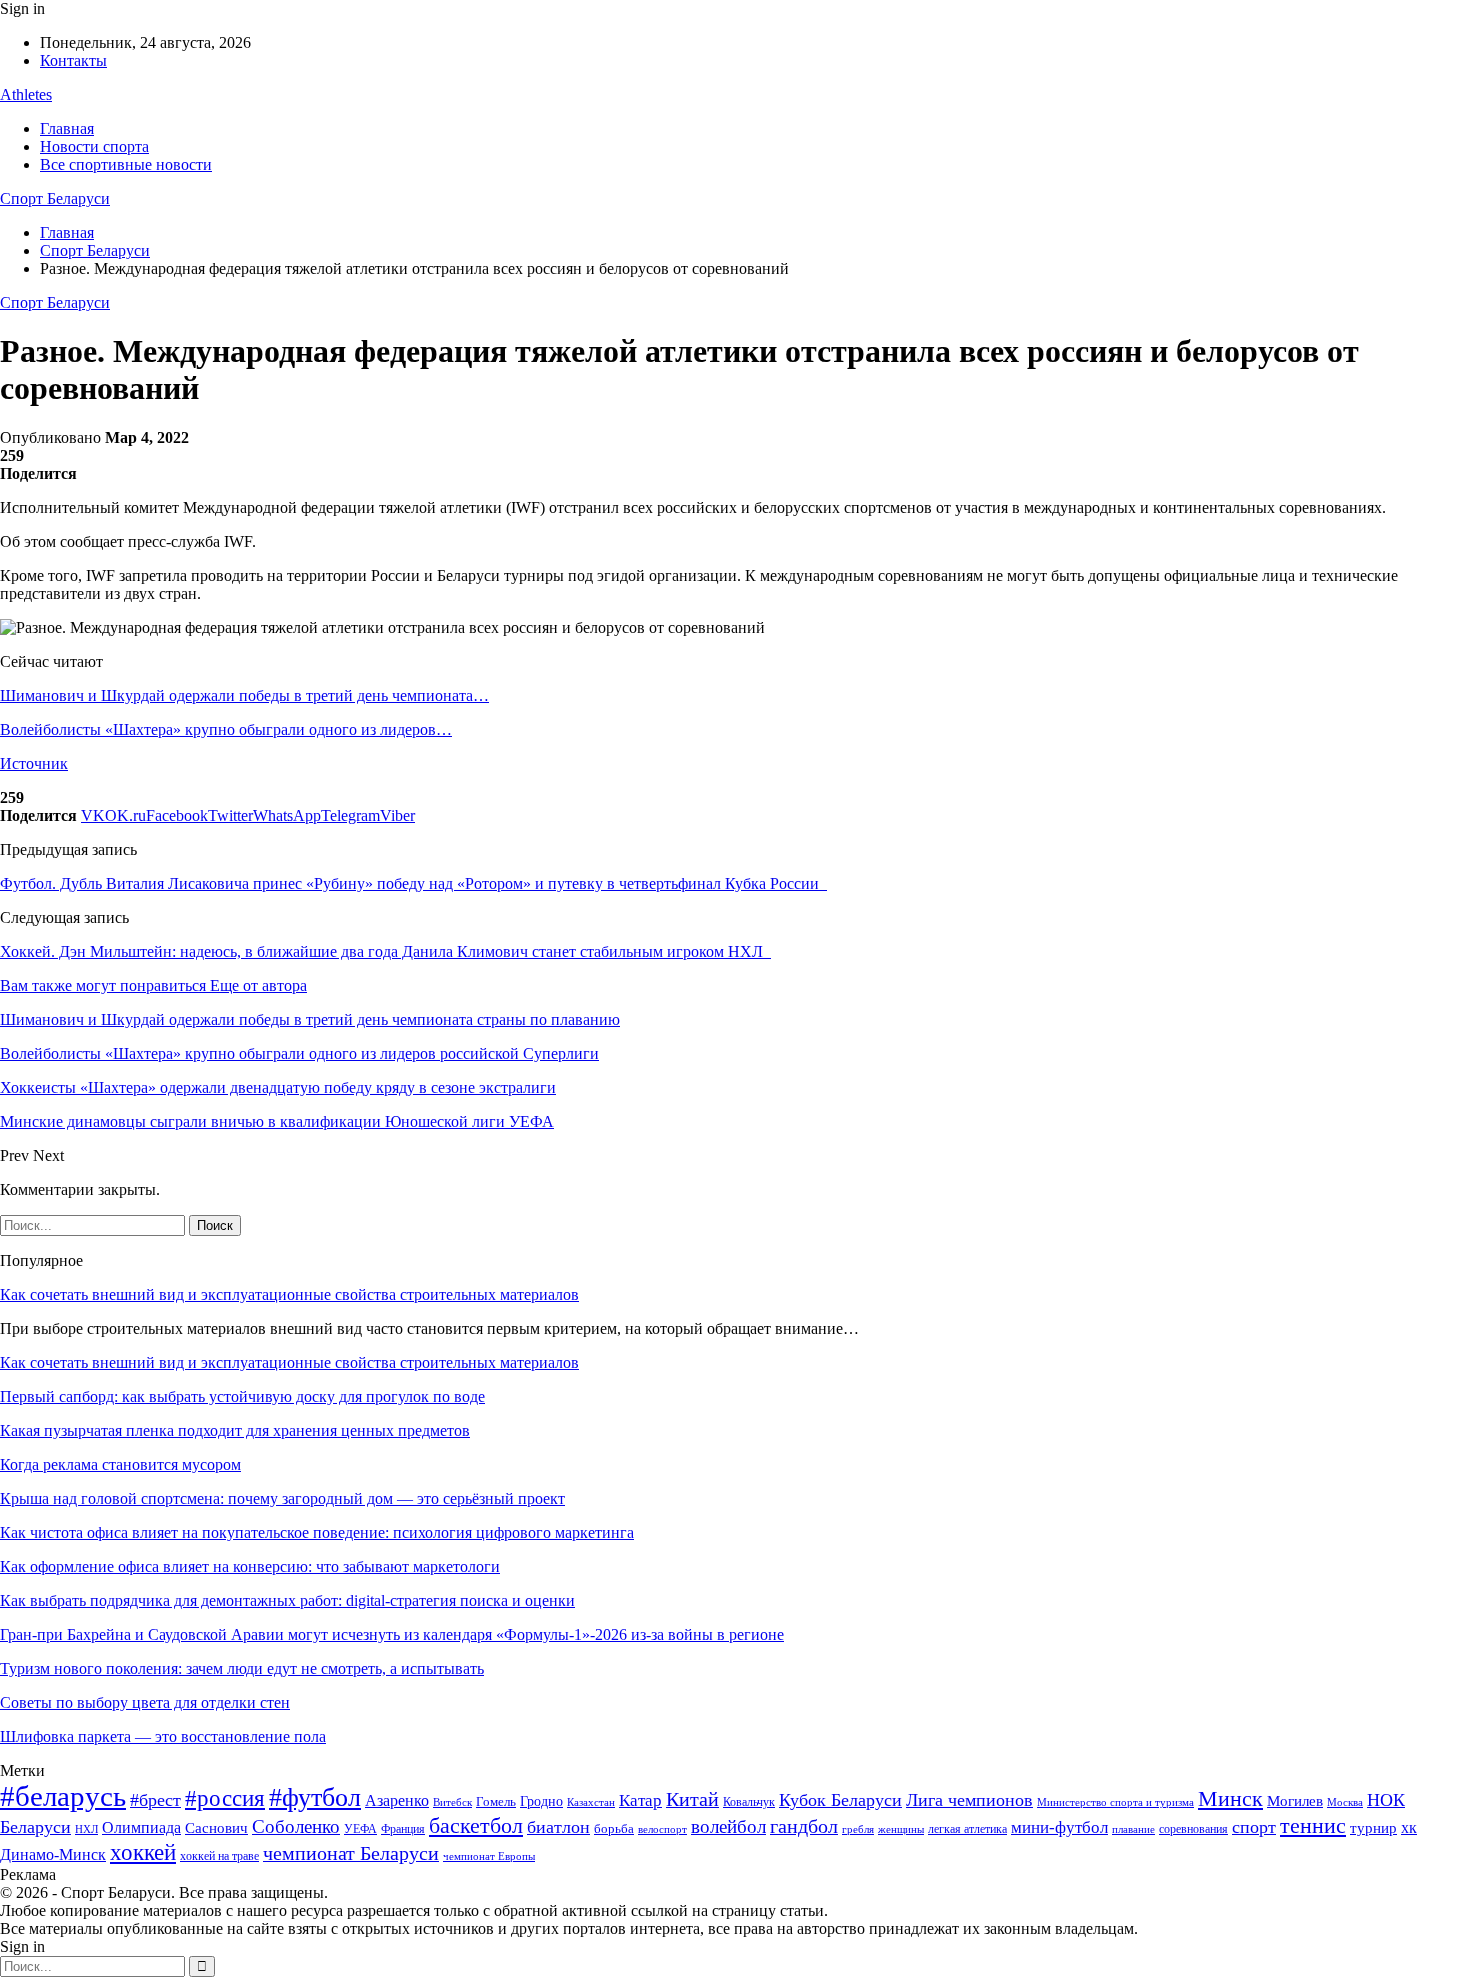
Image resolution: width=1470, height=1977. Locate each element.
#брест (155, 1800)
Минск (1230, 1798)
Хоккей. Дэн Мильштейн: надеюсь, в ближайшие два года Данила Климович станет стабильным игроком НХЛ (385, 951)
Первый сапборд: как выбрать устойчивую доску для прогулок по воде (242, 1396)
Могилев (1295, 1801)
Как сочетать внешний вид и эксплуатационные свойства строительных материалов (289, 1294)
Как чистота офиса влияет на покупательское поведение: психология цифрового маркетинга (317, 1532)
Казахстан (591, 1802)
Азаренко (397, 1800)
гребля (858, 1829)
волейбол (728, 1826)
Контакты (73, 60)
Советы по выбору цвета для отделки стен (145, 1702)
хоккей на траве (219, 1856)
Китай (692, 1799)
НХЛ (86, 1829)
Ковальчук (749, 1802)
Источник (34, 763)
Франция (403, 1829)
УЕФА (360, 1829)
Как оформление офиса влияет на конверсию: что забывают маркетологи (250, 1566)
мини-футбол (1059, 1827)
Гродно (541, 1801)
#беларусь (63, 1796)
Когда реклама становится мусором (120, 1464)
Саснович (216, 1828)
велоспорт (662, 1829)
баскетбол (476, 1826)
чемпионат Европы (489, 1856)
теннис (1313, 1825)
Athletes (26, 94)
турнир (1373, 1828)
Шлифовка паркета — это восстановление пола (163, 1736)
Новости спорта (94, 146)
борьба (614, 1828)
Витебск (452, 1802)
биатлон (558, 1827)
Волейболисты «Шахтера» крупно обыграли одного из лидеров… (226, 729)
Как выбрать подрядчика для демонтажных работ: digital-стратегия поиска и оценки (287, 1600)
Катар (640, 1800)
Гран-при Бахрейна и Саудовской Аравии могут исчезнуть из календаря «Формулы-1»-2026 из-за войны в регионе (392, 1634)
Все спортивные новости (126, 164)
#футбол (315, 1797)
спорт (1254, 1827)
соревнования (1193, 1829)
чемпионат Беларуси (351, 1853)
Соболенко (296, 1826)
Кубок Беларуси (840, 1800)
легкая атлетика (967, 1829)
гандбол (804, 1826)
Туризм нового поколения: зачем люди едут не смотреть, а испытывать (242, 1668)
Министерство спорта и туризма (1115, 1802)
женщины (901, 1829)
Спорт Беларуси (55, 198)
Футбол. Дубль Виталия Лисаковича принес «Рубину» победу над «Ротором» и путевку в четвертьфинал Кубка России (413, 883)
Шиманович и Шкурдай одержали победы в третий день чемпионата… (244, 695)
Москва (1345, 1802)
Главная (67, 128)
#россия (225, 1798)
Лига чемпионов (969, 1800)
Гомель (496, 1801)
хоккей (143, 1852)
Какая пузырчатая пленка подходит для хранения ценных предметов (235, 1430)
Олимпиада (141, 1827)
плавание (1133, 1829)
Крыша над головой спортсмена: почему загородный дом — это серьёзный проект (282, 1498)
